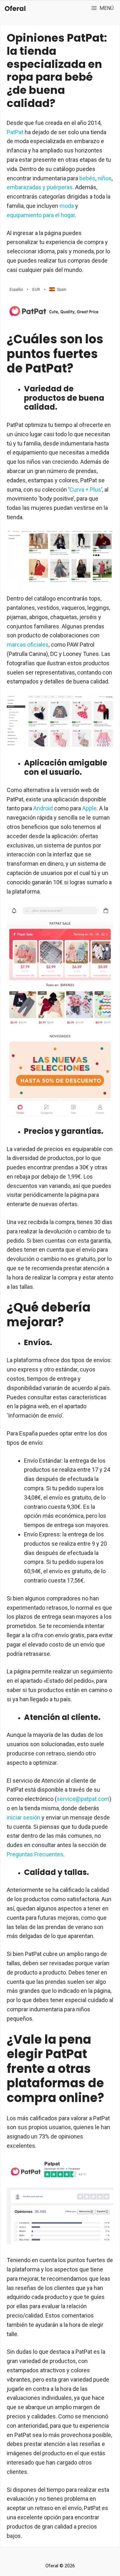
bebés (87, 178)
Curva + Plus (85, 490)
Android (43, 808)
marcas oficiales (28, 645)
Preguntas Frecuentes (35, 1854)
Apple (89, 808)
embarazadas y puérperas (40, 187)
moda (67, 206)
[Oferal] (15, 8)
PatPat (15, 132)
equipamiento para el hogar (41, 215)
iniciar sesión (24, 1817)
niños (105, 178)
